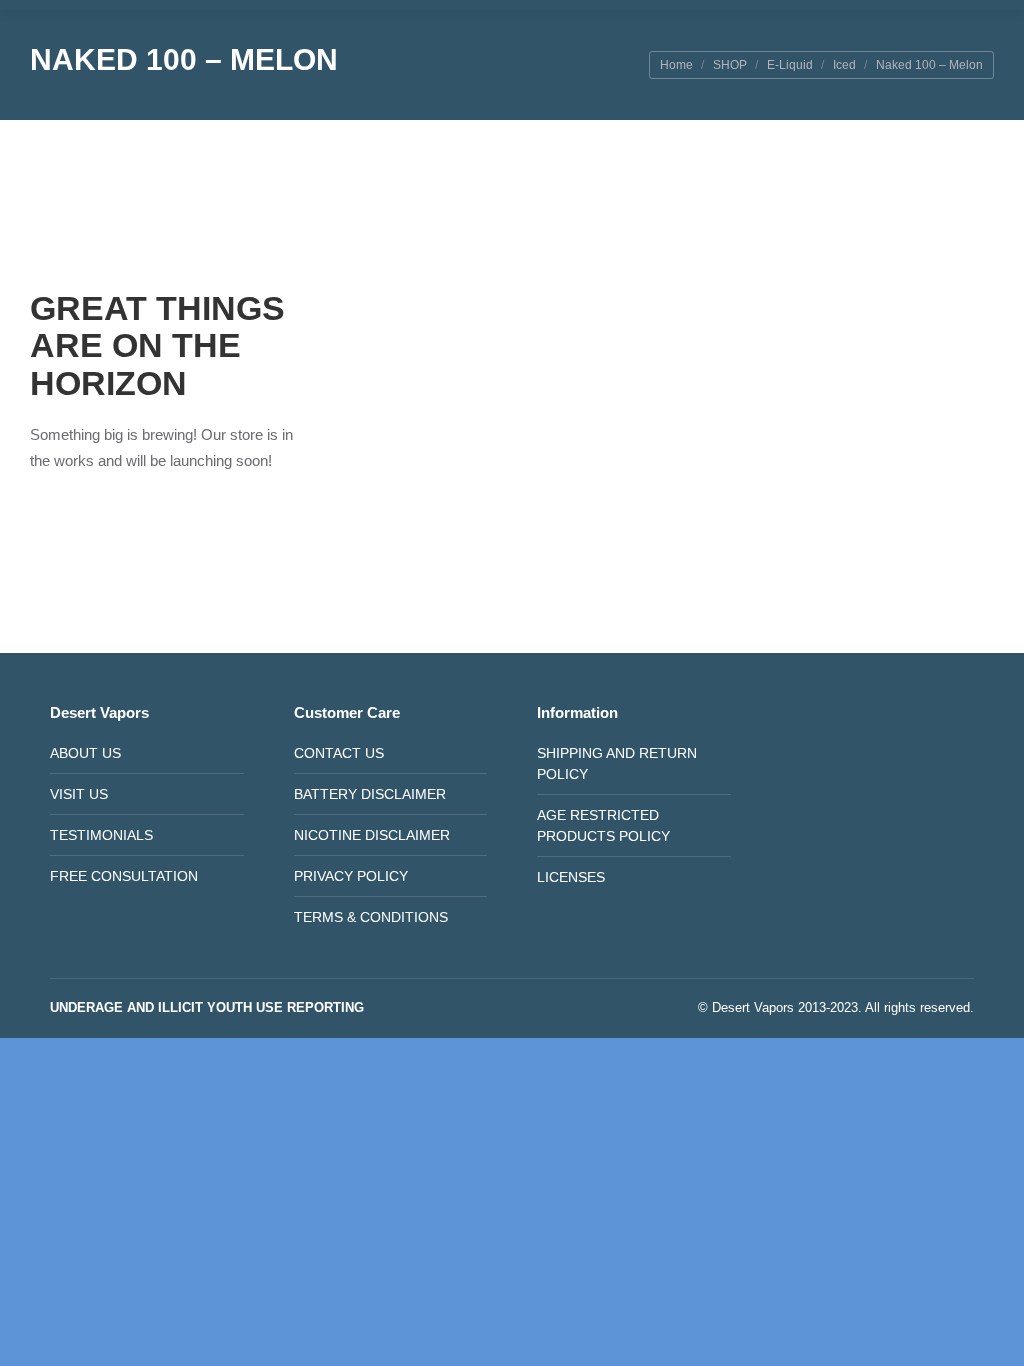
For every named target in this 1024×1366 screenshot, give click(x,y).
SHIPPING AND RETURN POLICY (617, 763)
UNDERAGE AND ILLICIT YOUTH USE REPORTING (207, 1007)
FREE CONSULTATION (124, 876)
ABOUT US (85, 753)
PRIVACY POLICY (351, 876)
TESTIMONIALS (101, 835)
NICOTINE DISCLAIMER (372, 835)
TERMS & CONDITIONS (371, 917)
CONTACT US (339, 753)
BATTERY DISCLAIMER (370, 794)
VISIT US (79, 794)
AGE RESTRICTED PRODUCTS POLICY (603, 825)
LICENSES (571, 877)
